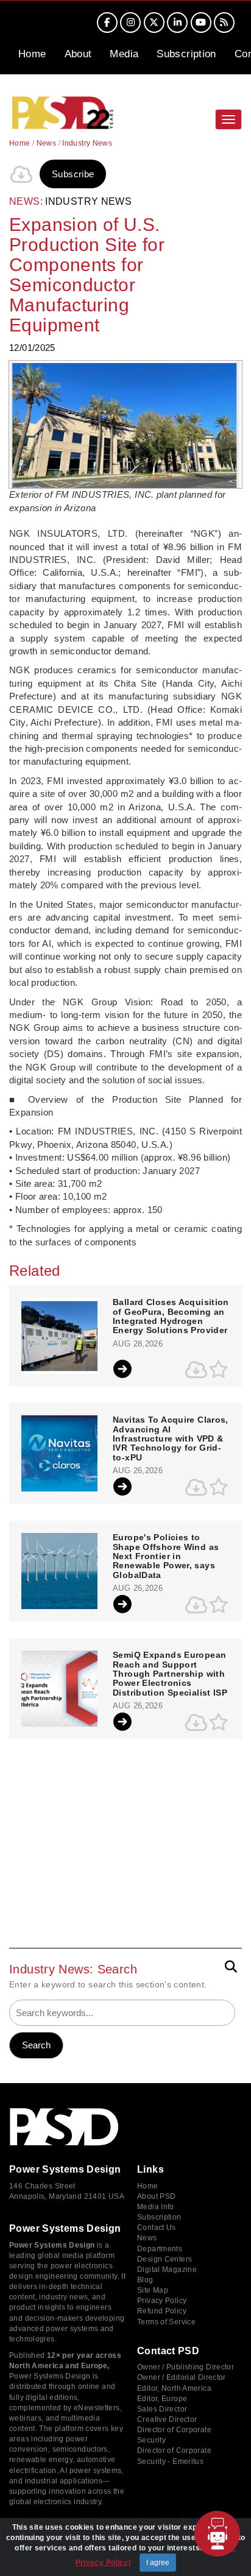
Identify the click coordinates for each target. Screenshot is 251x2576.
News (47, 143)
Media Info (156, 2207)
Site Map (153, 2290)
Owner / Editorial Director (182, 2377)
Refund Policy (162, 2311)
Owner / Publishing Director (186, 2367)
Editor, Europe (162, 2399)
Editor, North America (174, 2388)
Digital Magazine (167, 2270)
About (78, 54)
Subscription (186, 54)
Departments (160, 2249)
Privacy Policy (162, 2301)
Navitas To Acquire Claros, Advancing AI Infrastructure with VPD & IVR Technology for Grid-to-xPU (171, 1439)
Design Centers (164, 2259)
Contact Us (157, 2227)
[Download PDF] (21, 174)
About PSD (156, 2196)
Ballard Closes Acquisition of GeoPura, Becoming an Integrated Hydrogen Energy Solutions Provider (171, 1316)
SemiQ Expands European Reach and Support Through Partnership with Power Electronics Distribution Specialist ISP (170, 1674)
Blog (145, 2280)
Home (32, 54)
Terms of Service (166, 2322)
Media (124, 54)
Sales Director (162, 2409)
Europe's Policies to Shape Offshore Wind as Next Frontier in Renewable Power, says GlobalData (166, 1556)
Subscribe (73, 174)
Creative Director (167, 2419)
